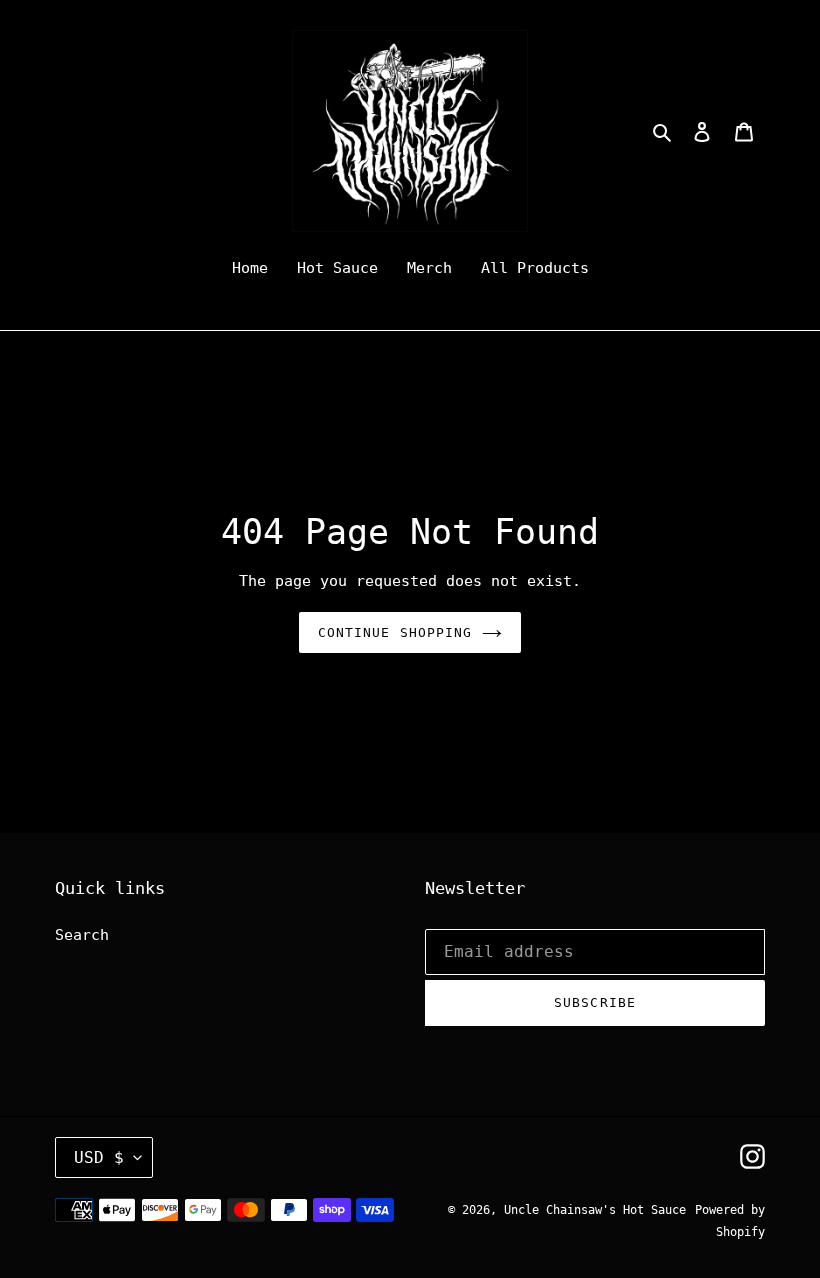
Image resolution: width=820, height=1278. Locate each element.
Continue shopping (395, 632)
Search (82, 935)
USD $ (99, 1157)
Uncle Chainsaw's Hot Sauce (595, 1210)
